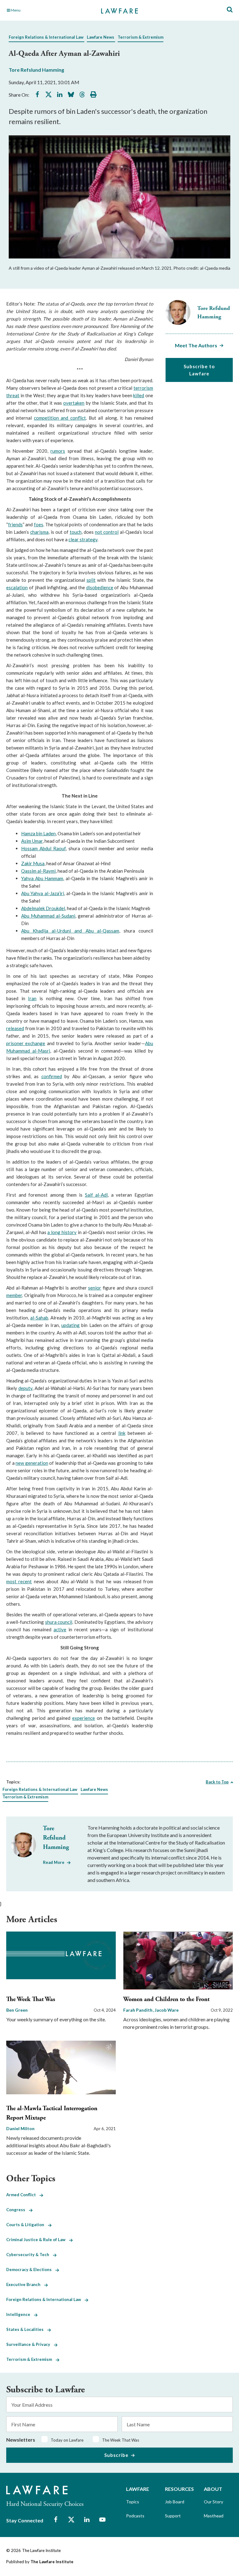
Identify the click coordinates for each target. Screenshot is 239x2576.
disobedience (100, 587)
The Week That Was (31, 1999)
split (91, 580)
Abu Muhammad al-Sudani (48, 916)
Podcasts (135, 2516)
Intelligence (20, 2314)
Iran (32, 998)
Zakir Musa (33, 863)
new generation (32, 1463)
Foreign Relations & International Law (46, 37)
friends (15, 524)
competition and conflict (60, 418)
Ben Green (17, 2010)
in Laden (47, 833)
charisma (39, 532)
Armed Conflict (23, 2195)
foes (39, 524)
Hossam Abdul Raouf (43, 848)
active (60, 1629)
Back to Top (217, 1782)
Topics (133, 2502)
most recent (19, 1581)
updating (70, 1325)
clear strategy (83, 539)
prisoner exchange (26, 1043)
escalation (17, 587)
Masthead (214, 2516)
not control (107, 532)
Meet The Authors (196, 345)
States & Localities (27, 2329)
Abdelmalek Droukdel (43, 908)
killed (139, 395)
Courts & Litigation (27, 2225)
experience (84, 1718)
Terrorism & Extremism (141, 37)
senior (95, 1288)
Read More (54, 1862)
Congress (18, 2210)
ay (49, 871)
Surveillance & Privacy (30, 2344)
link (122, 1433)
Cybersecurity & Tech (30, 2255)
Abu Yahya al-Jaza (40, 893)
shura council (59, 1622)
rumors (58, 451)
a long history (62, 1232)
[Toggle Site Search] (230, 10)
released (15, 1028)
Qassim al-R (34, 871)
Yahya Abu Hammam (42, 878)
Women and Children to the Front (166, 1999)
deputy (25, 1388)
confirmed (52, 1076)
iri (62, 893)
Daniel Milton (20, 2128)
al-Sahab (39, 1318)
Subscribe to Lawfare (199, 370)
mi (53, 871)
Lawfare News (101, 37)
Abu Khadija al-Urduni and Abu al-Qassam (70, 931)
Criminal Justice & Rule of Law (38, 2240)
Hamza (29, 833)
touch (76, 532)
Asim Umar (32, 841)
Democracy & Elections (31, 2270)
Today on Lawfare (67, 2440)
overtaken (74, 403)
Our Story (213, 2502)
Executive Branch (25, 2284)
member (14, 1295)
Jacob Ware (167, 2010)
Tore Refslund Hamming (36, 70)
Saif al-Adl (96, 1195)
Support (173, 2516)
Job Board (175, 2502)
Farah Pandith (138, 2010)
